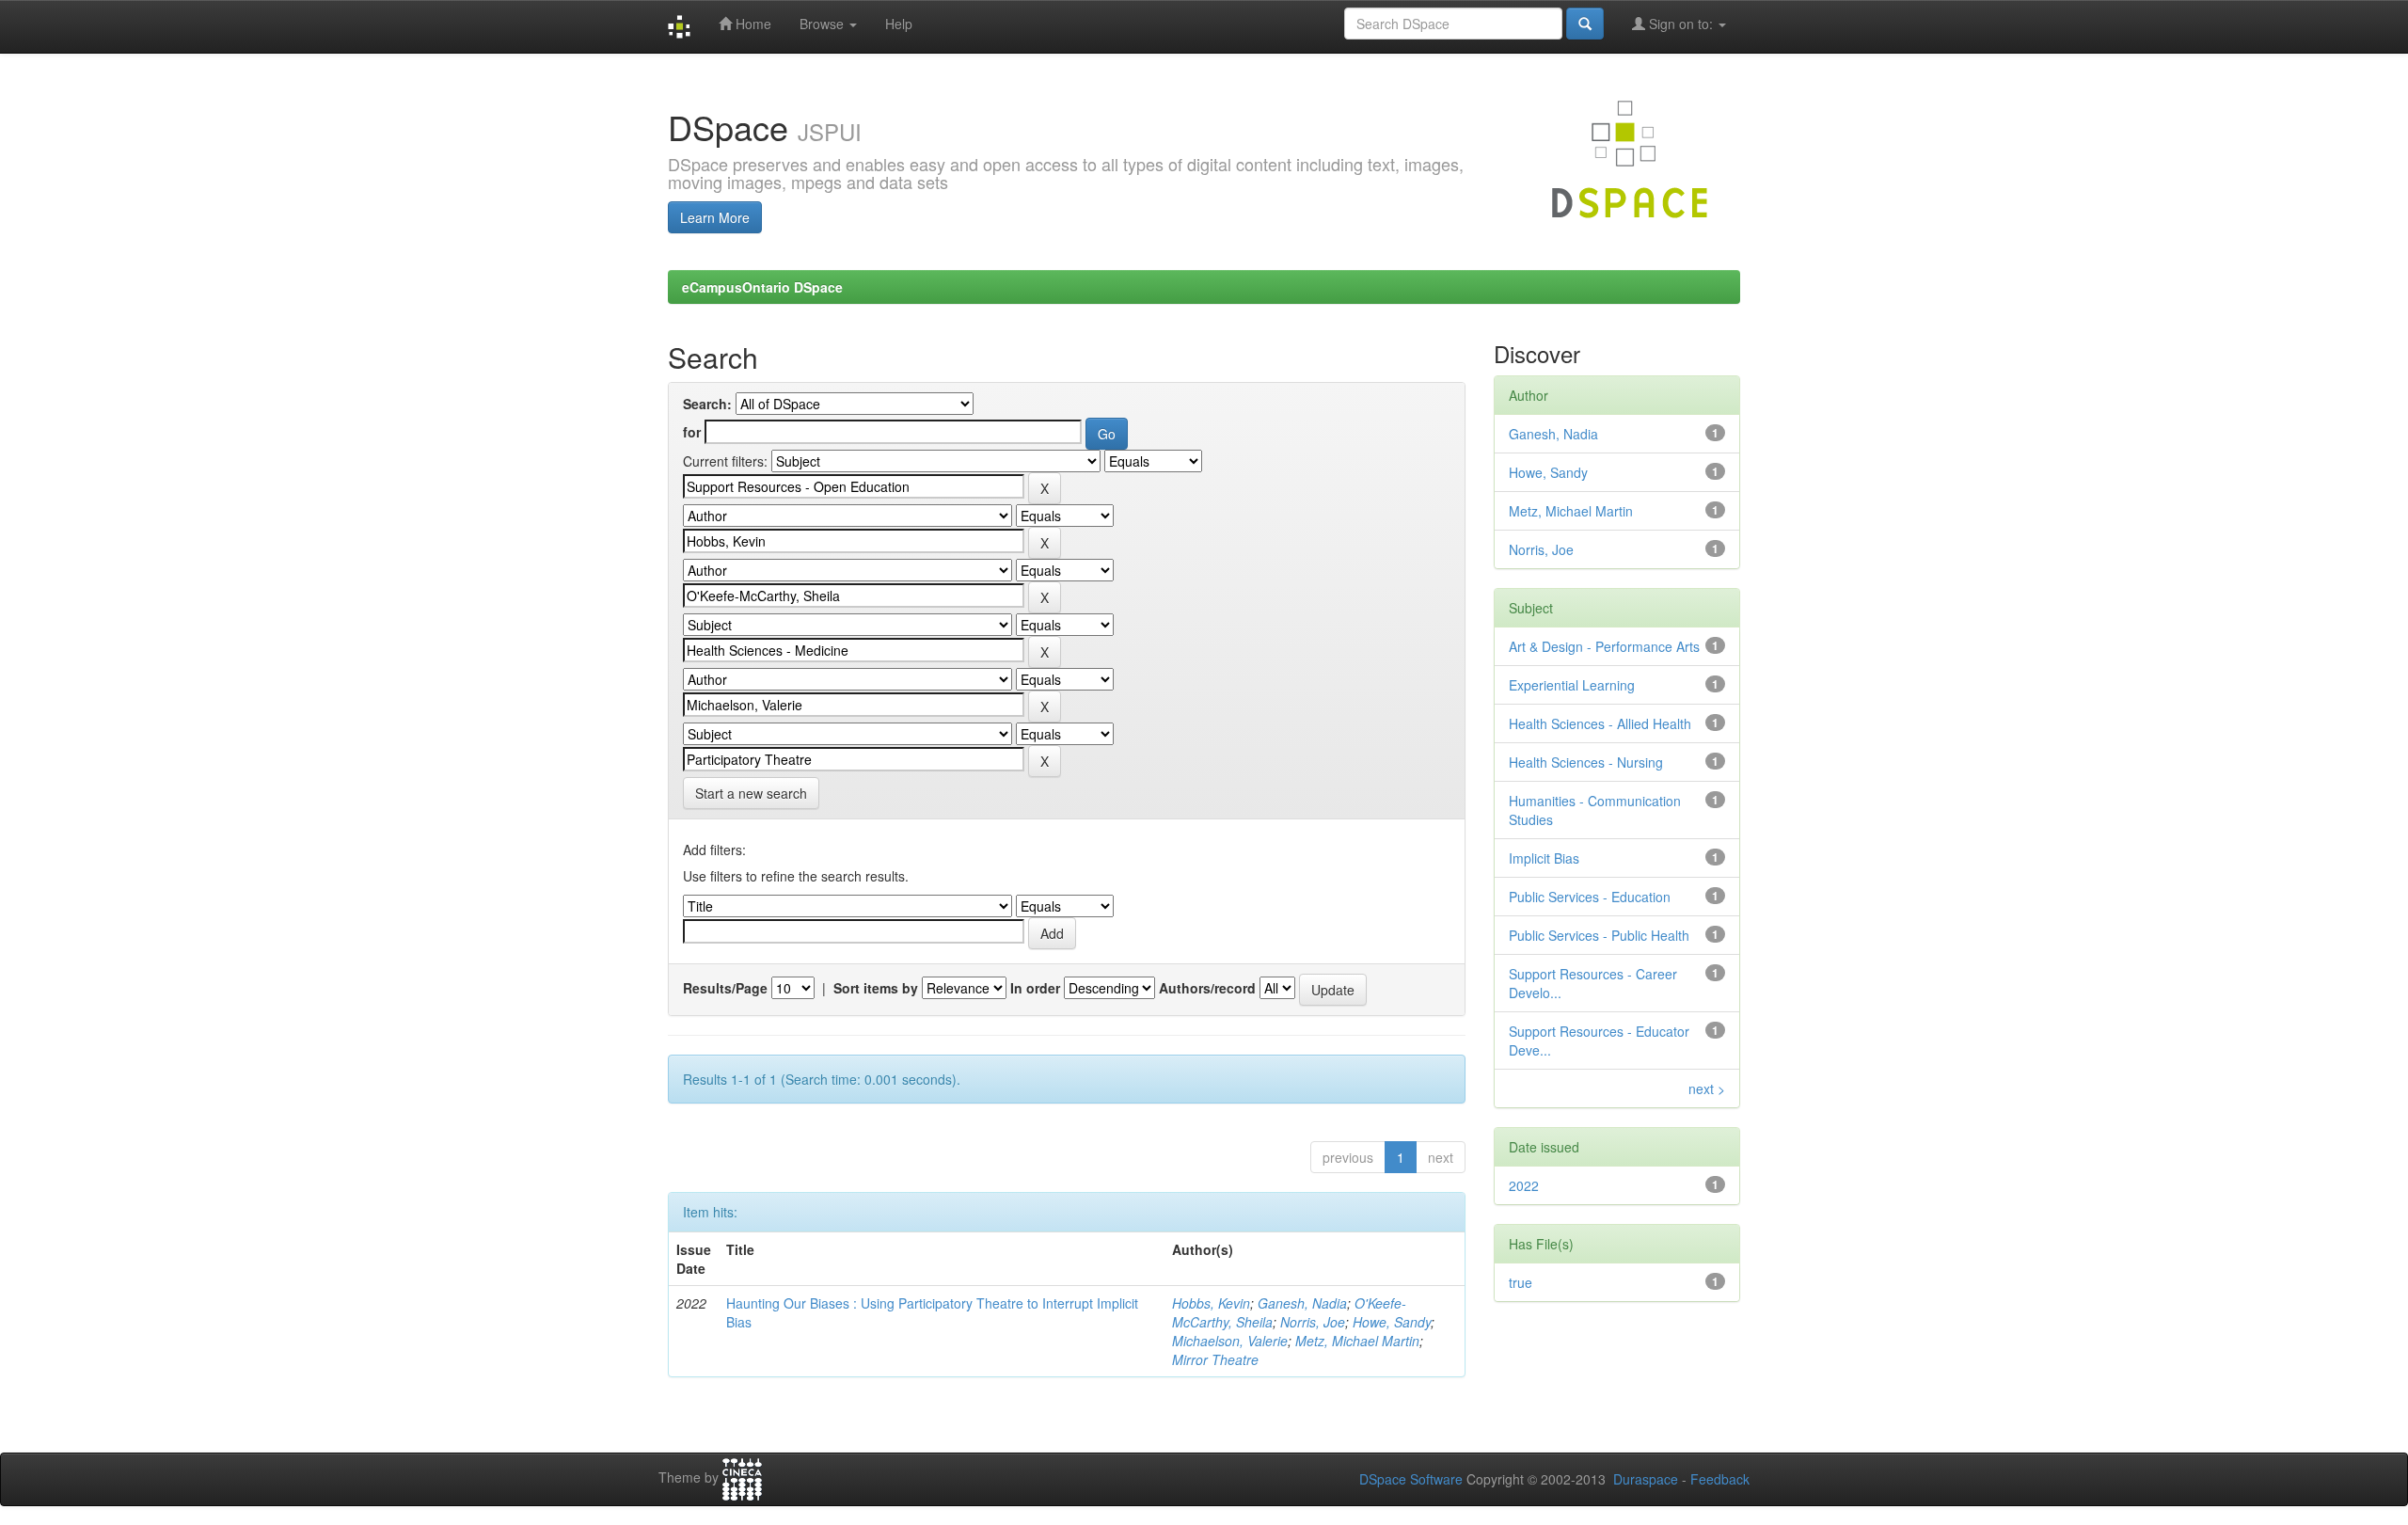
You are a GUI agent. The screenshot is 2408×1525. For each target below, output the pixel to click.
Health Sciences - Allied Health (1600, 723)
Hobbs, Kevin (1211, 1303)
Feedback (1720, 1479)
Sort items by (876, 988)
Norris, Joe (1313, 1322)
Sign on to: (1681, 24)
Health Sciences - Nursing (1586, 762)
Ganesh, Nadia (1302, 1303)
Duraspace (1646, 1479)
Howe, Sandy (1392, 1322)
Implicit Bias (1544, 858)
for (692, 432)
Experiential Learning (1572, 685)
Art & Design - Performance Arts (1604, 646)
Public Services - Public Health (1599, 935)
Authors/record (1207, 988)
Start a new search (751, 793)
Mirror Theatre (1215, 1359)
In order (1035, 988)
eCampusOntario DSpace (762, 287)
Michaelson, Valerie (1230, 1341)
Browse (824, 24)
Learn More (715, 217)
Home (752, 24)
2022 (1524, 1185)
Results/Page (725, 988)
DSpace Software (1411, 1479)
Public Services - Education (1590, 897)
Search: (707, 404)
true (1521, 1282)
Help (899, 24)
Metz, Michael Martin (1357, 1341)
